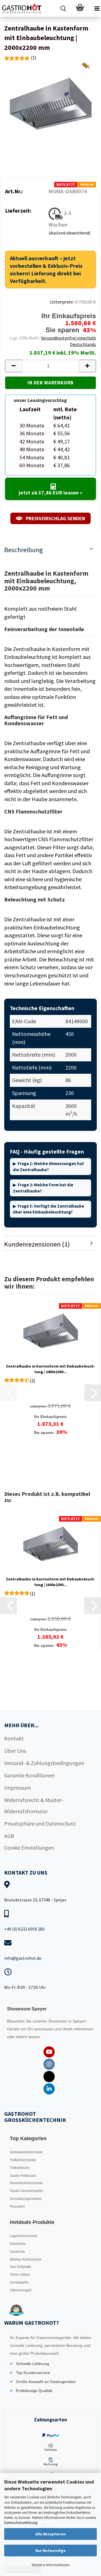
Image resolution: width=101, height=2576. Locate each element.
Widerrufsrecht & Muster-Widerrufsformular (34, 1806)
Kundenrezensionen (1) (37, 1244)
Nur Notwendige (50, 2551)
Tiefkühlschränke (23, 2160)
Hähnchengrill (21, 2290)
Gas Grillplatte (21, 2267)
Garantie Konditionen (29, 1775)
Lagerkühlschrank (24, 2236)
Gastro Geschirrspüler (27, 2191)
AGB (9, 1836)
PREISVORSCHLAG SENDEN (55, 518)
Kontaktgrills (19, 2282)
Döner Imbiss (20, 2275)
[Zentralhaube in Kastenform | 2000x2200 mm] (50, 103)
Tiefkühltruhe (20, 2168)
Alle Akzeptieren (50, 2534)
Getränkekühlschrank (26, 2152)
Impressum (18, 1788)
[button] (13, 366)
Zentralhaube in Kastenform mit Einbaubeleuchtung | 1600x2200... (50, 1582)
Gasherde (17, 2252)
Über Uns (15, 1751)
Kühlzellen (18, 2244)
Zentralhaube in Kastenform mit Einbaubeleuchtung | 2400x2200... (50, 1369)
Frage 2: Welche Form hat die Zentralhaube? (43, 1188)
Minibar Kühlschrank (26, 2259)
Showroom (58, 2021)
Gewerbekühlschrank (26, 2183)
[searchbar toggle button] (63, 8)
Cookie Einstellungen (29, 1848)
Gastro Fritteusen (23, 2176)
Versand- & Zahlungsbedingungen (44, 1763)
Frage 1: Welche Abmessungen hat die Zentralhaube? (48, 1166)
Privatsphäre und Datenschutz (40, 1823)
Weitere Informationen (51, 2565)
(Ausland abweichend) (69, 233)
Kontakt (14, 1738)
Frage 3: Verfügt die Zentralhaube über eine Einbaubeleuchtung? (49, 1209)
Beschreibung (24, 550)
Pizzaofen (17, 2207)
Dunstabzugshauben (26, 2199)
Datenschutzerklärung (21, 2523)
